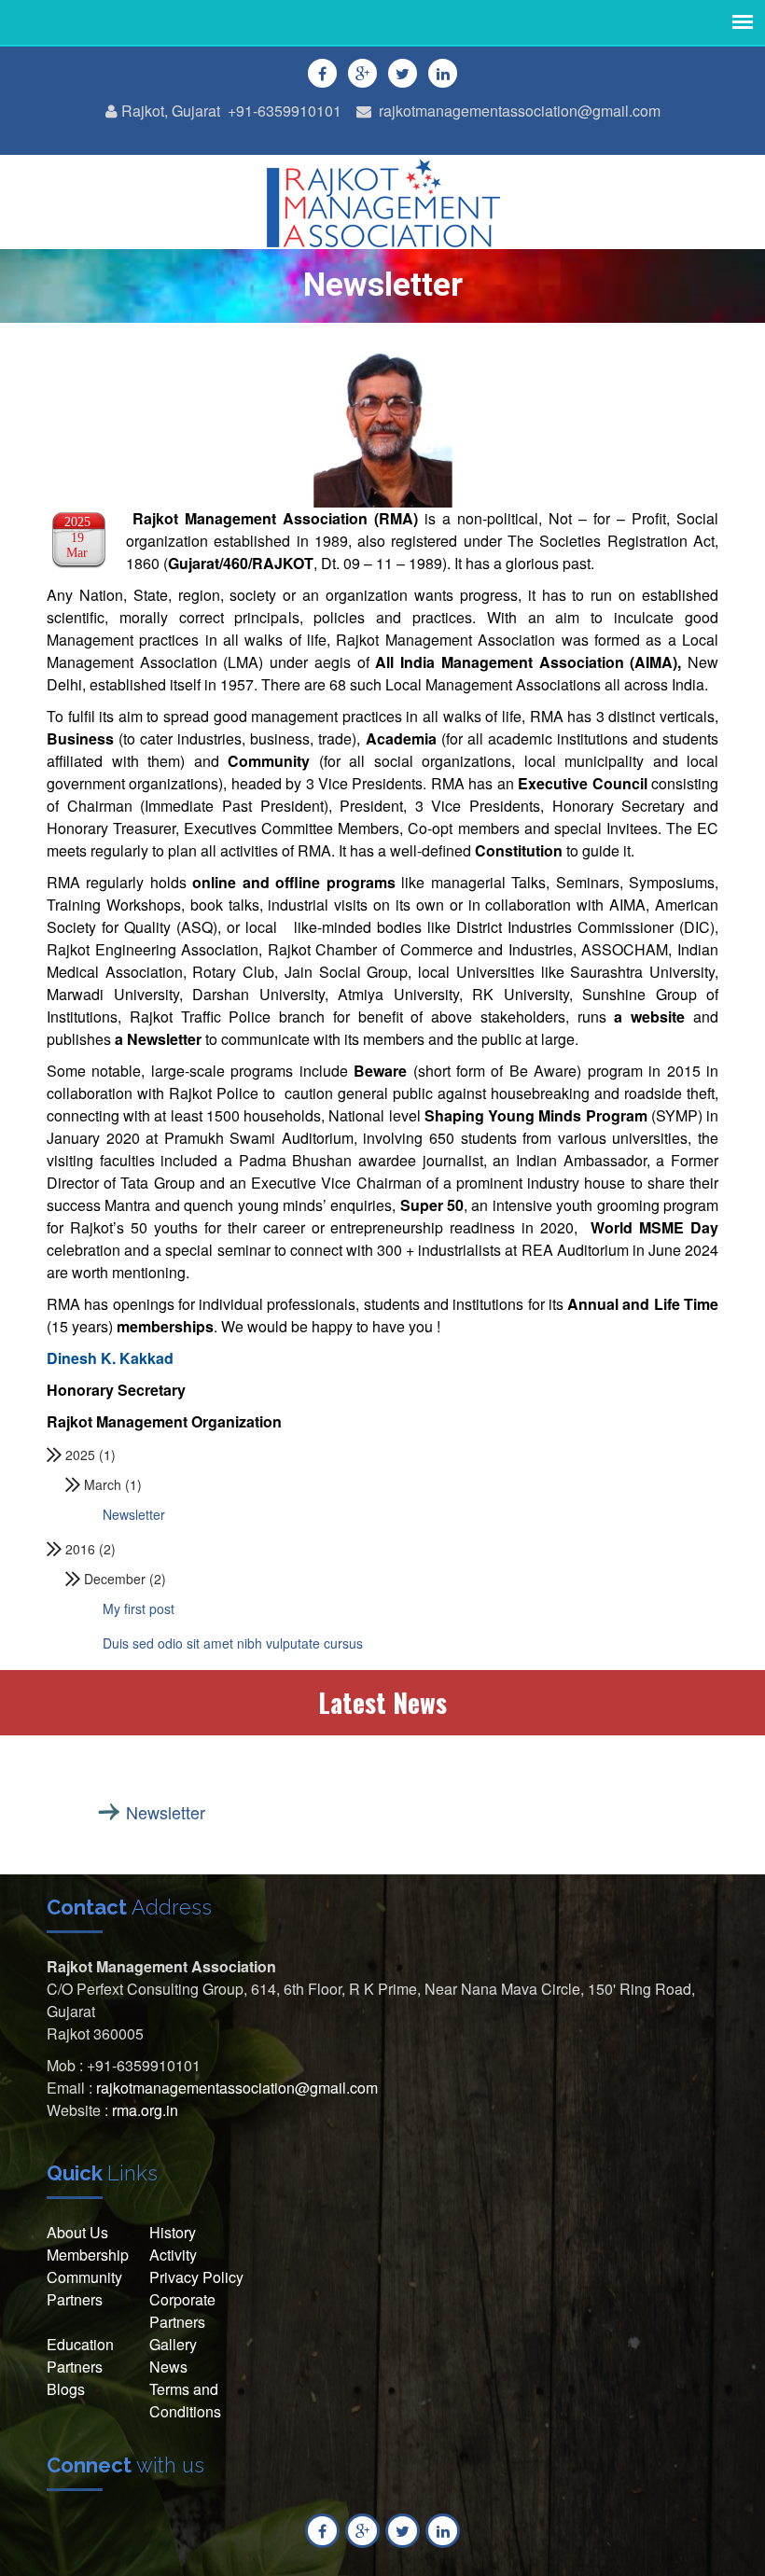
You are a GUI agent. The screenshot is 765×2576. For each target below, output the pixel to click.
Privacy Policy (196, 2277)
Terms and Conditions (185, 2400)
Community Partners (84, 2288)
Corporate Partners (182, 2311)
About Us (77, 2232)
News (168, 2367)
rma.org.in (145, 2110)
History (173, 2232)
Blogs (66, 2389)
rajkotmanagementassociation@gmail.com (520, 111)
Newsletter (134, 1514)
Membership (88, 2255)
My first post (139, 1608)
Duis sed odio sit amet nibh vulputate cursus (233, 1643)
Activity (173, 2255)
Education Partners (80, 2355)
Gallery (173, 2344)
